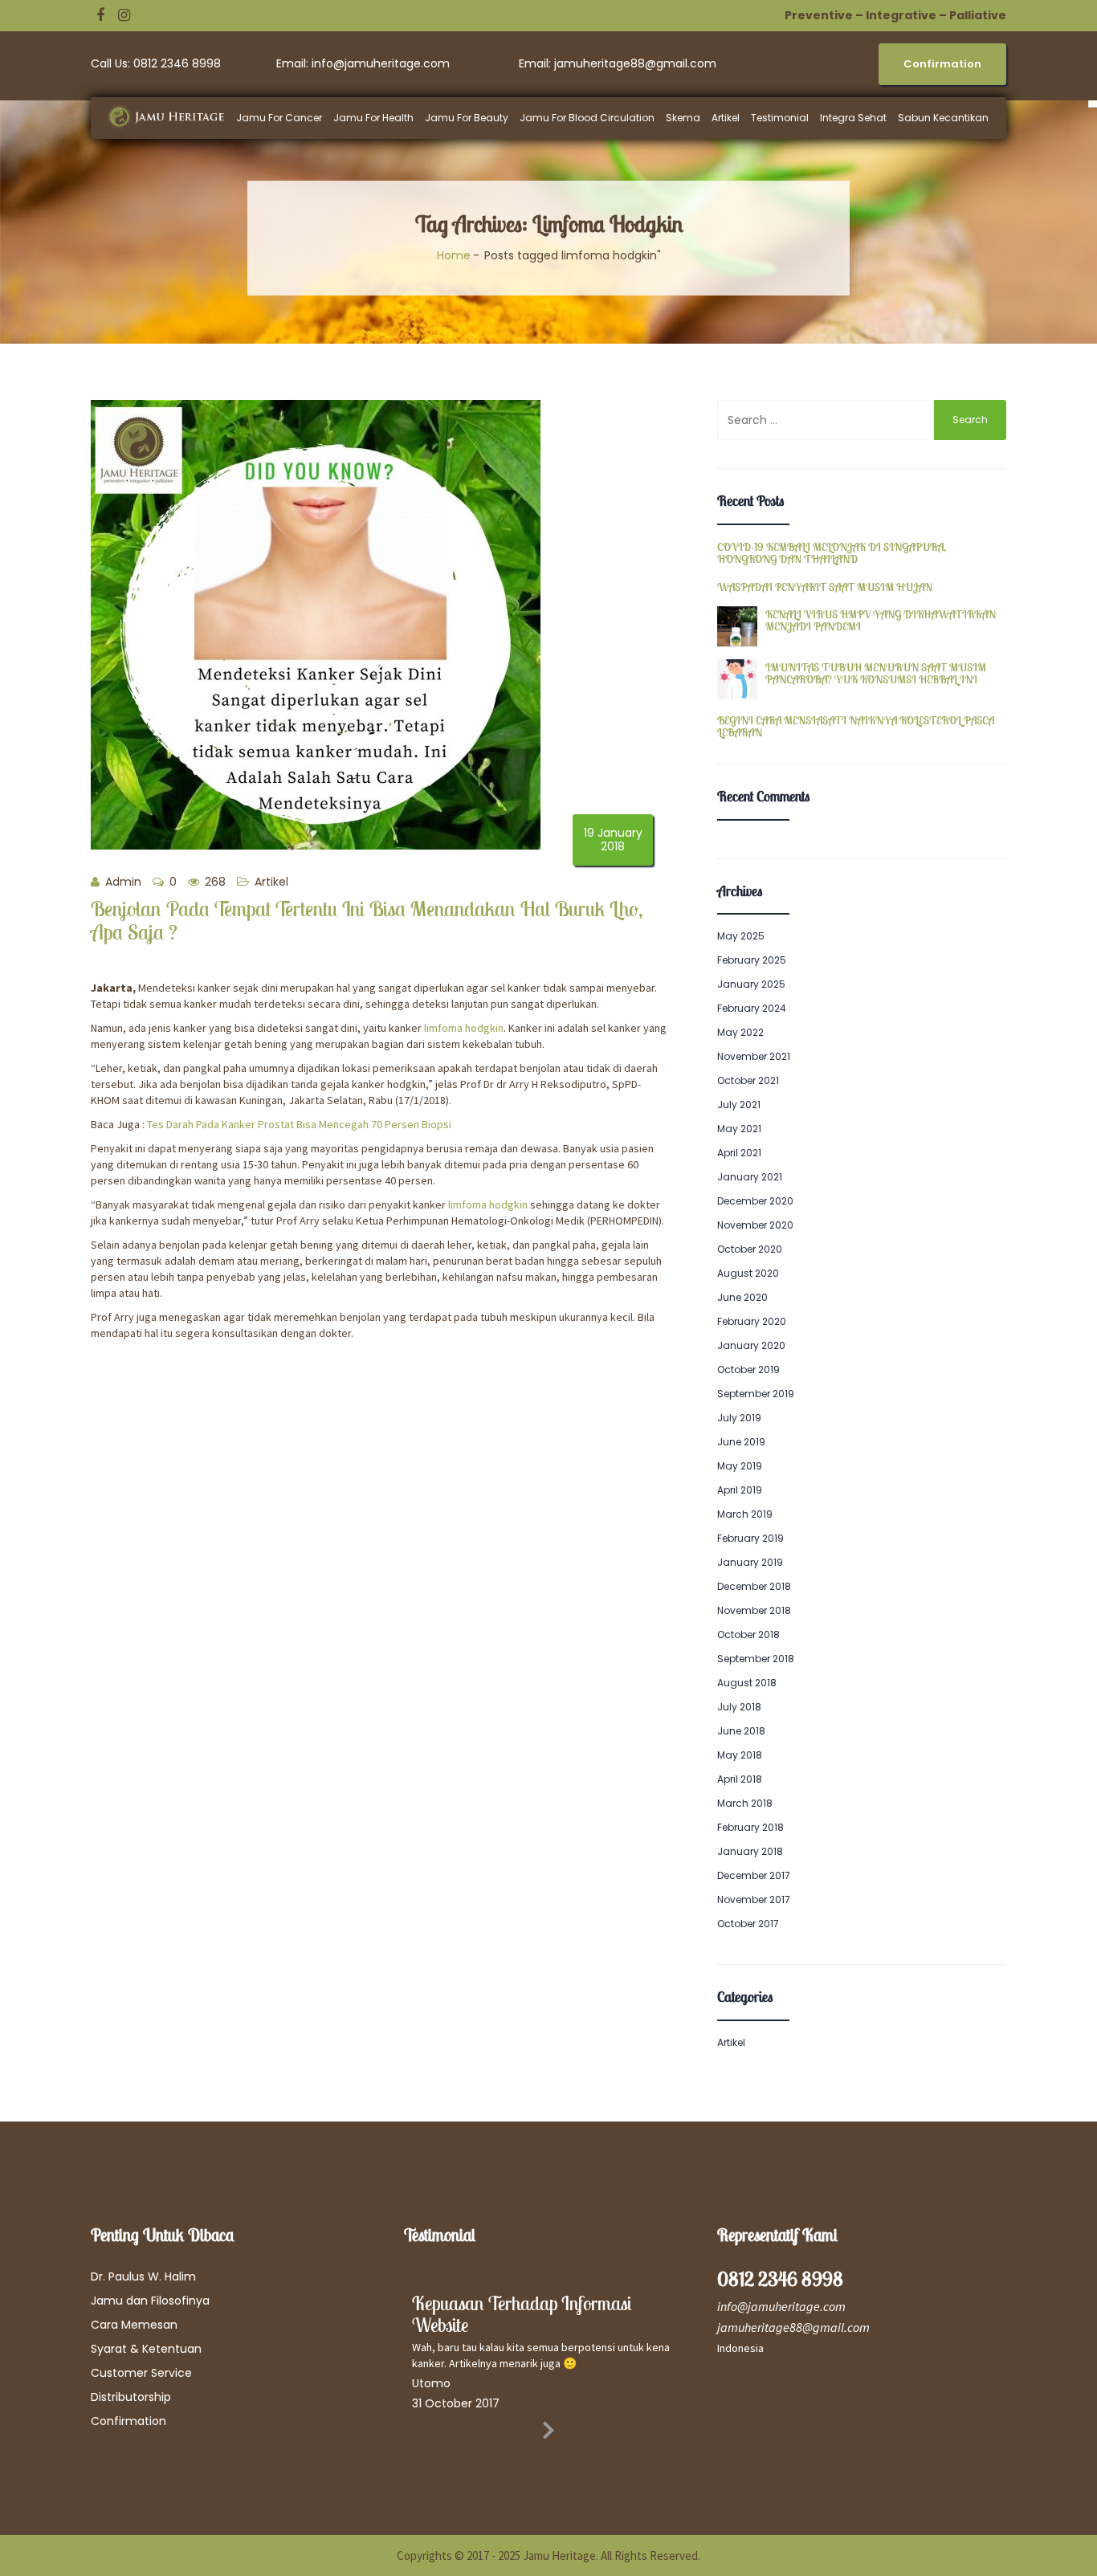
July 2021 (739, 1105)
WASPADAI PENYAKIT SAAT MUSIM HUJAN (825, 587)
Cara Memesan (134, 2325)
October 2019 (748, 1370)
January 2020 (751, 1345)
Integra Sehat (853, 118)
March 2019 (745, 1514)
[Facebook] (100, 15)
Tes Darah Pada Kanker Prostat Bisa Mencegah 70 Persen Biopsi (299, 1124)
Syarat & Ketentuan (146, 2349)
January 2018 (750, 1851)
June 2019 (741, 1442)
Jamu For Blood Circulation (587, 118)
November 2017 (754, 1899)
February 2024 (752, 1008)
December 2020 (755, 1201)
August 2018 (747, 1683)
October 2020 (750, 1249)
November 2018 (754, 1610)
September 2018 (756, 1659)
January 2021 (750, 1177)
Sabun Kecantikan (943, 118)
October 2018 (748, 1634)
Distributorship (131, 2397)
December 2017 (754, 1875)
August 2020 (748, 1273)
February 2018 (750, 1827)
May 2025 (741, 936)
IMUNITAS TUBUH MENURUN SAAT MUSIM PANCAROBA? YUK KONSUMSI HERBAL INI (876, 674)
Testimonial (780, 118)
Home (454, 255)
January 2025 (751, 984)
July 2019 (739, 1418)
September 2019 (756, 1394)
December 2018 (754, 1586)
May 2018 (740, 1755)
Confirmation (128, 2421)
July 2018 (739, 1707)
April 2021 (739, 1153)
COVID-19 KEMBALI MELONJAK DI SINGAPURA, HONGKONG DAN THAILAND (832, 554)
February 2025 (752, 960)
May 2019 (740, 1466)
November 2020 (755, 1225)
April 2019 (740, 1490)
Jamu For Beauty (467, 118)
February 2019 (750, 1538)
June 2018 (741, 1731)
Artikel (726, 118)
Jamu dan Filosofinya (150, 2301)
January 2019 (750, 1562)
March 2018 (745, 1803)
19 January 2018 (613, 840)
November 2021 (754, 1056)
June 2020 (742, 1297)
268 (214, 882)
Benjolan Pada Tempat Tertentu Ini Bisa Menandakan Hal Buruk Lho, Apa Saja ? (367, 920)
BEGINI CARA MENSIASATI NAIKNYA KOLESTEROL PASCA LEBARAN (856, 727)
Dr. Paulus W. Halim (143, 2276)
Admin (122, 882)
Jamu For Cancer (279, 118)
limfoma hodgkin (464, 1028)
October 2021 (748, 1080)
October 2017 (748, 1924)
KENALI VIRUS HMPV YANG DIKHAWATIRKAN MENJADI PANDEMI (881, 621)
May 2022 (740, 1032)
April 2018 (740, 1779)
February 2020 (752, 1321)
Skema (683, 118)
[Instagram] (124, 15)
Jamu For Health (373, 118)
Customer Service (141, 2373)
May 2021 (739, 1129)
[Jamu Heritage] (175, 117)
